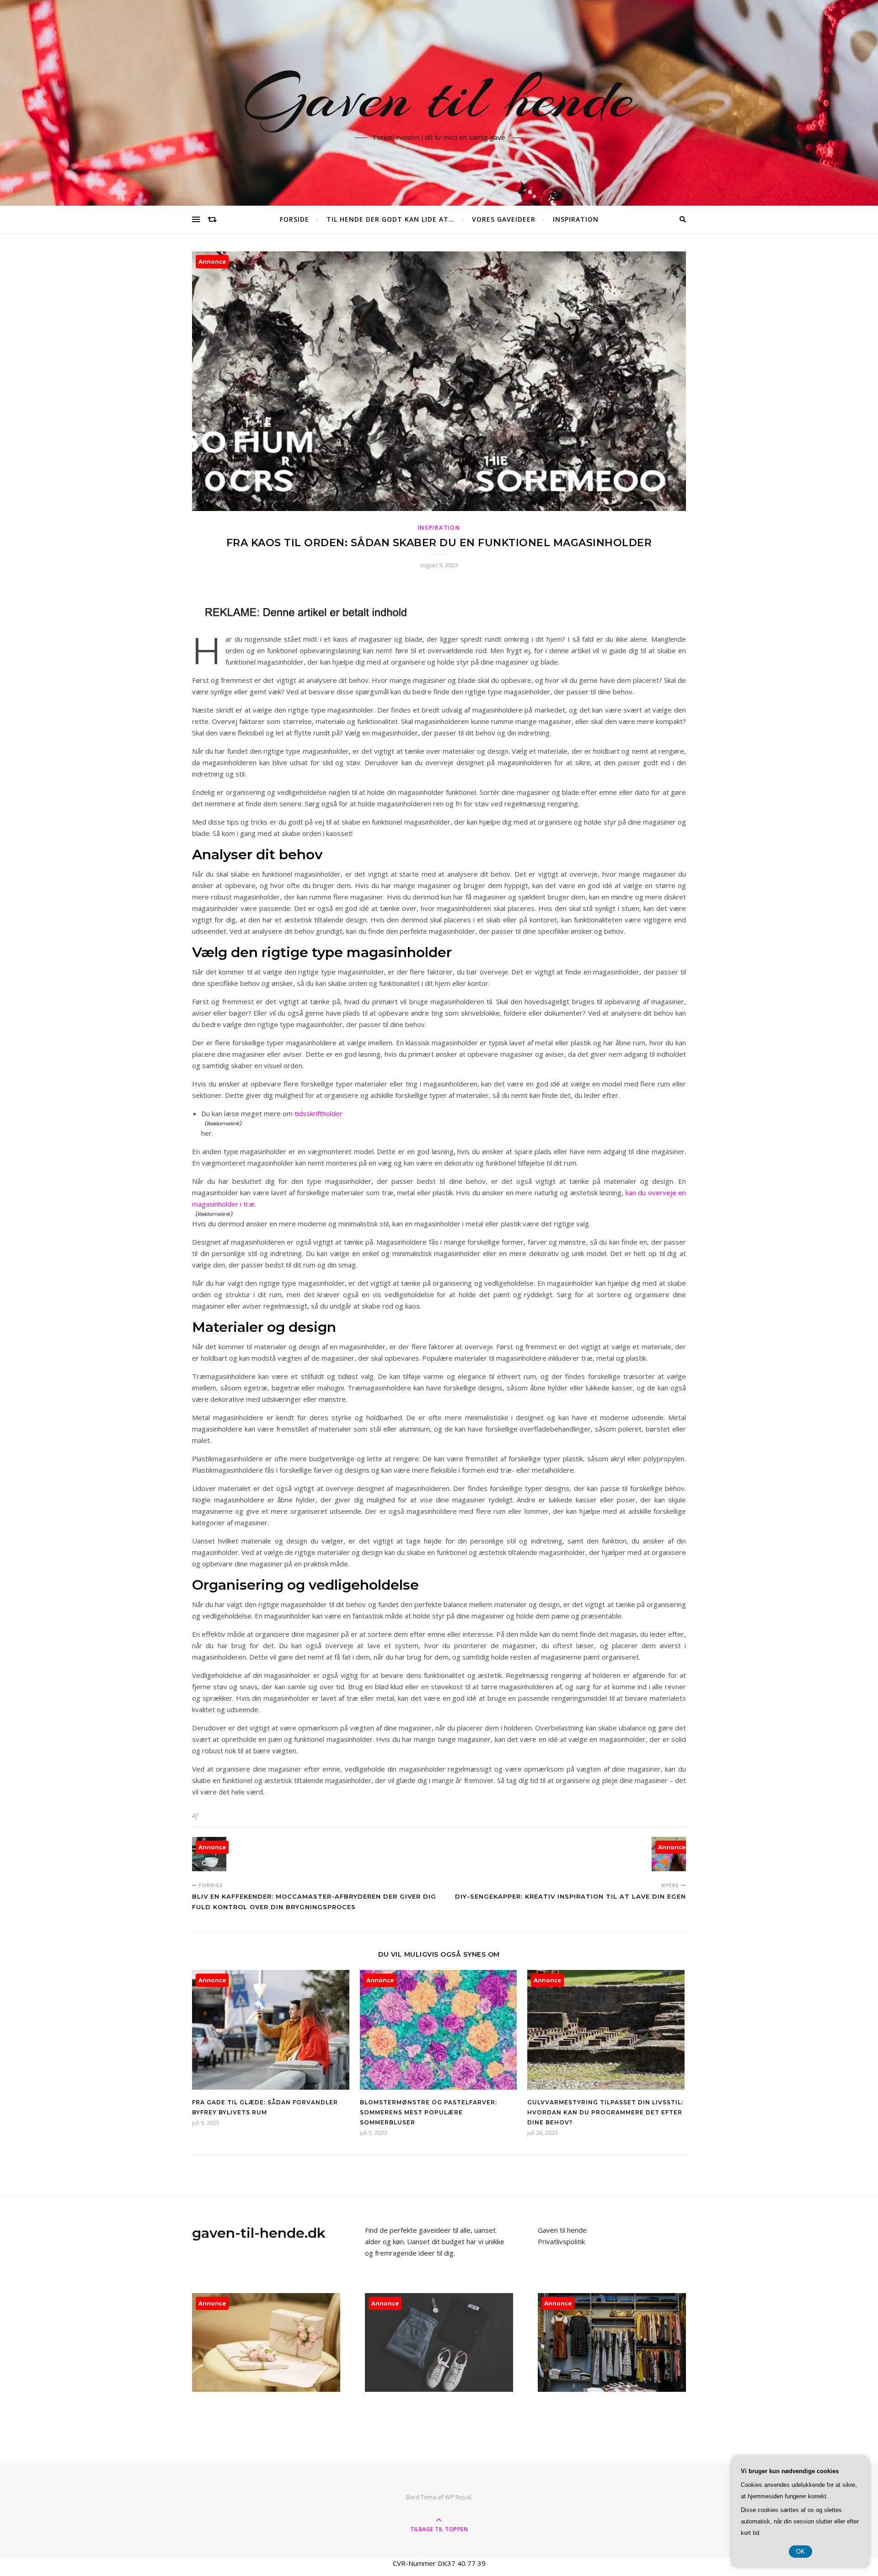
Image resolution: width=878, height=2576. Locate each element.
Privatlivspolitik (561, 2241)
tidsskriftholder (319, 1113)
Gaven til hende (439, 97)
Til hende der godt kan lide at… (391, 219)
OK (800, 2552)
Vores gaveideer (504, 219)
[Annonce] (271, 2087)
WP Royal (458, 2497)
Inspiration (576, 219)
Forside (294, 219)
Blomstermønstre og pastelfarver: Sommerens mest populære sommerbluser (428, 2112)
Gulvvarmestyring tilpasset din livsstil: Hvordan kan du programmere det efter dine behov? (605, 2112)
